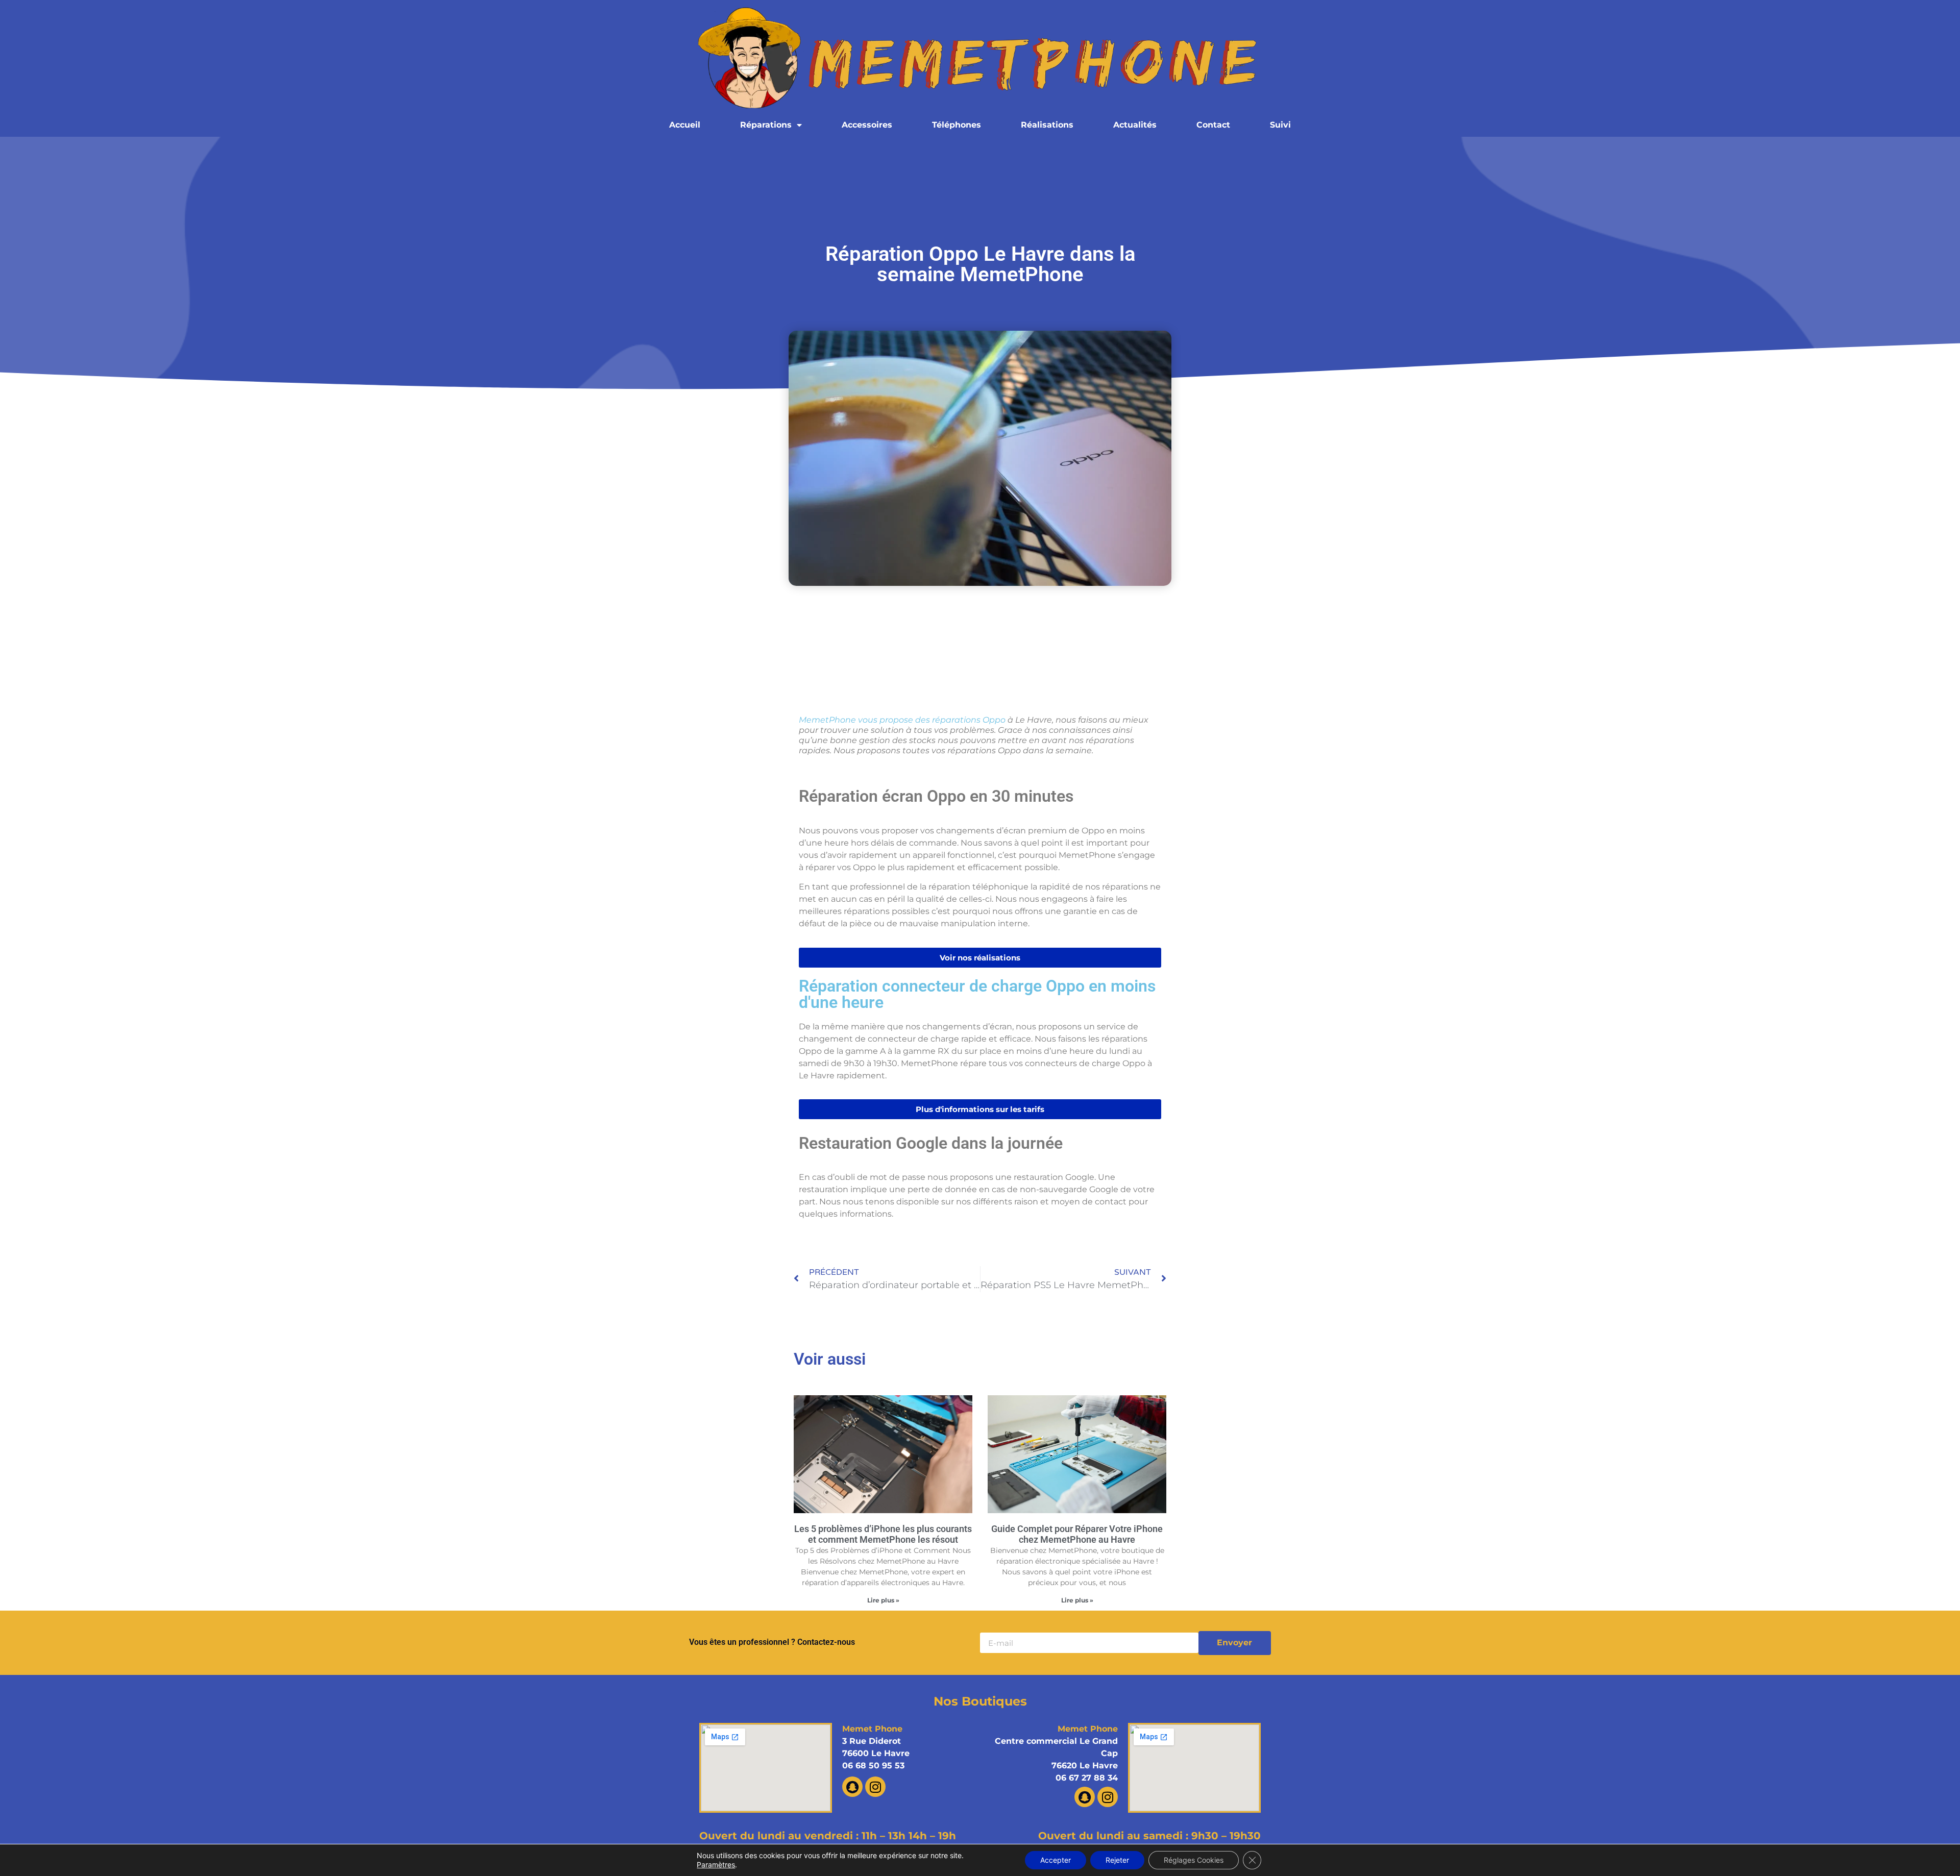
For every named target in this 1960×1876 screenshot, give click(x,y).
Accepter (1056, 1860)
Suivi (1280, 125)
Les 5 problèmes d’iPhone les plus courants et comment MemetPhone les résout (883, 1534)
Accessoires (867, 125)
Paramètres (716, 1865)
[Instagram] (875, 1787)
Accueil (685, 125)
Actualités (1135, 125)
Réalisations (1047, 125)
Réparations (766, 125)
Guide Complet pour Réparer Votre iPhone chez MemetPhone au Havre (1077, 1534)
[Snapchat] (852, 1787)
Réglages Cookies (1194, 1860)
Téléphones (957, 125)
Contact (1213, 125)
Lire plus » (883, 1600)
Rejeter (1117, 1860)
